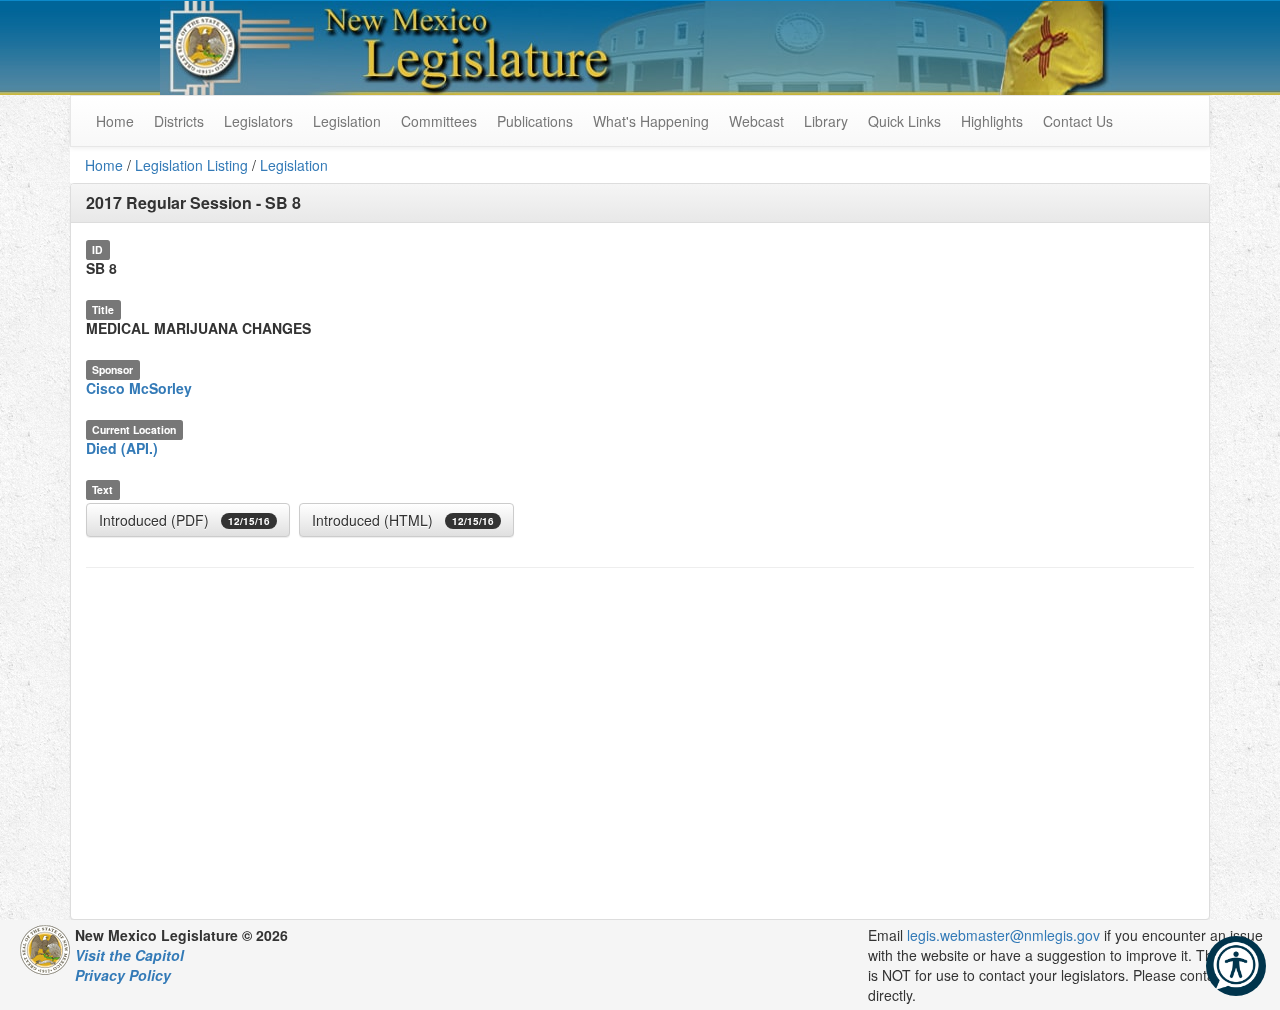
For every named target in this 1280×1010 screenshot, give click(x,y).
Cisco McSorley (139, 388)
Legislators (258, 121)
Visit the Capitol (129, 955)
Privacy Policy (123, 975)
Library (826, 121)
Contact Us (1078, 121)
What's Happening (651, 121)
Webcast (756, 121)
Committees (439, 121)
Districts (179, 121)
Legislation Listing (191, 165)
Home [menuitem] (115, 121)
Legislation (347, 121)
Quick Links (904, 121)
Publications (535, 121)
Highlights (992, 121)
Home (104, 165)
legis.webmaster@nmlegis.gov (1003, 935)
